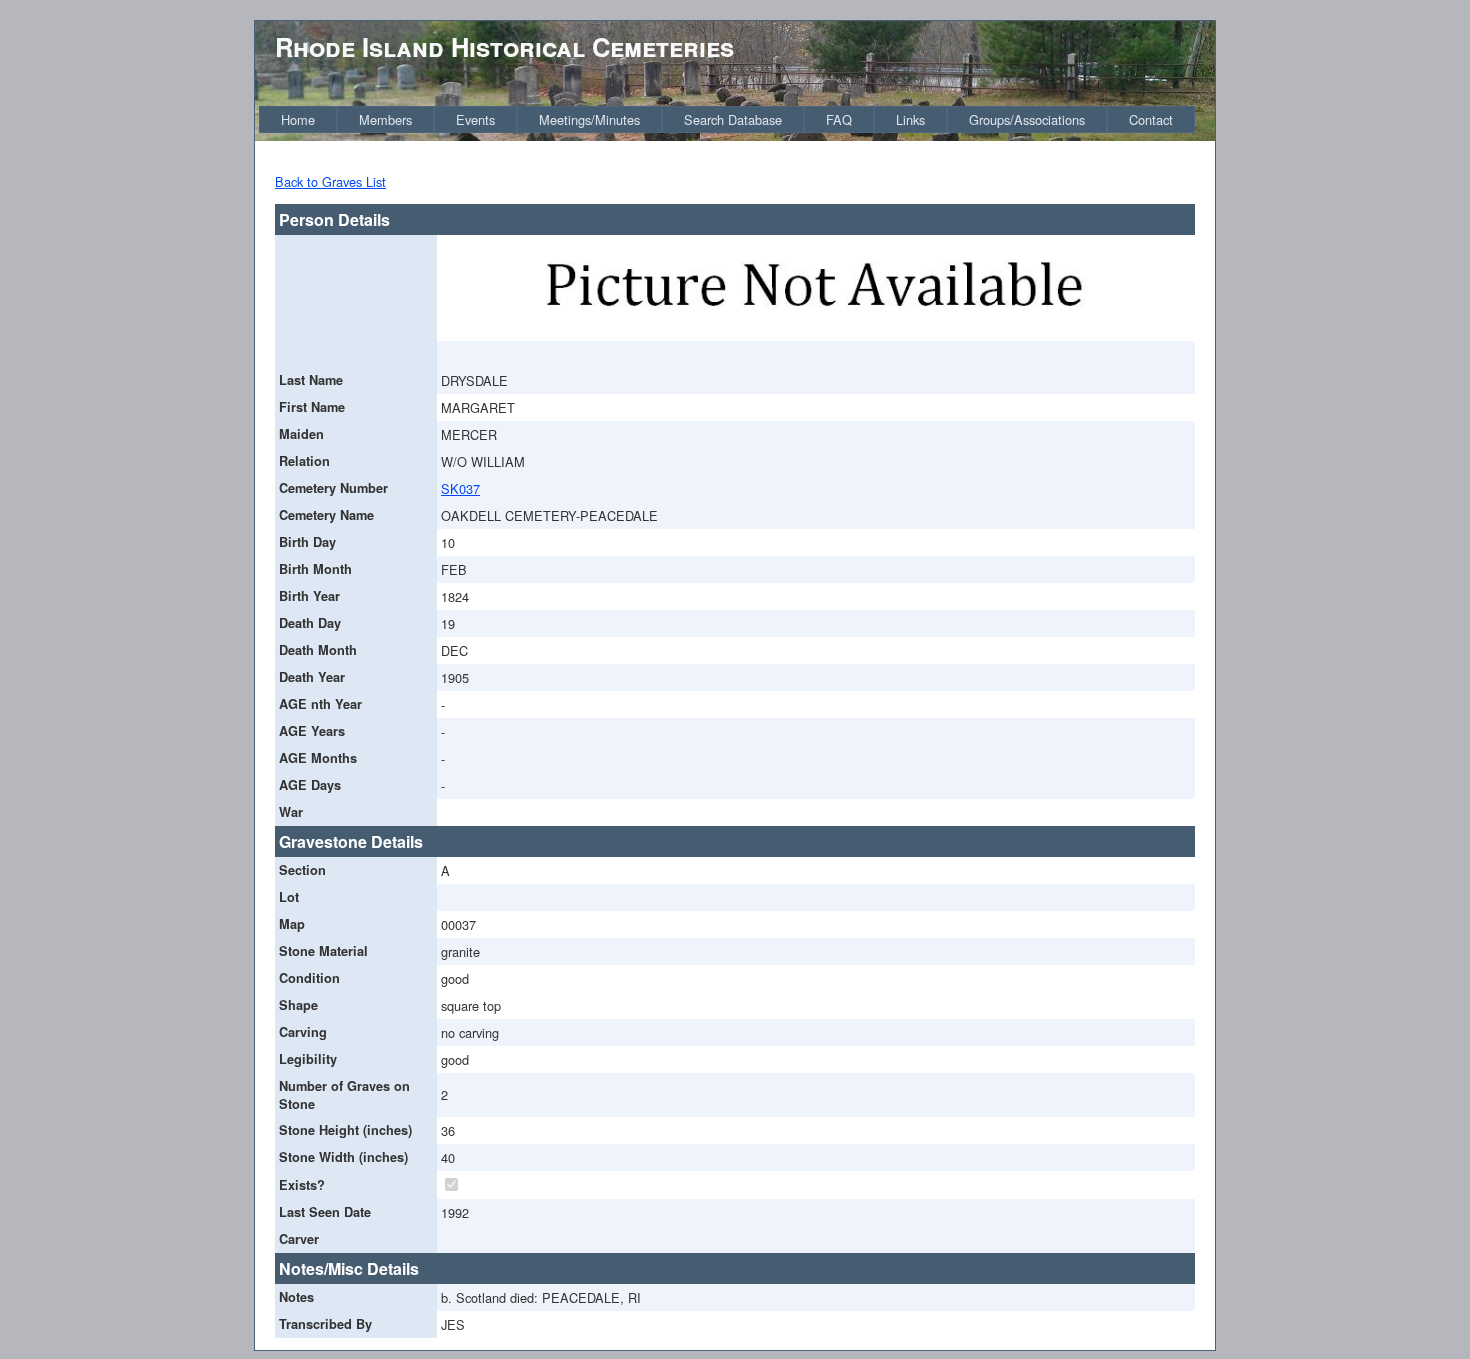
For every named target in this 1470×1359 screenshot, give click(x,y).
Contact (1151, 119)
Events (475, 119)
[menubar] (727, 119)
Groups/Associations (1027, 119)
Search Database (733, 119)
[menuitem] (298, 119)
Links (910, 119)
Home (298, 119)
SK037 (460, 488)
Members (385, 119)
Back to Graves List (330, 181)
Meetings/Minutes (589, 119)
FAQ (839, 119)
